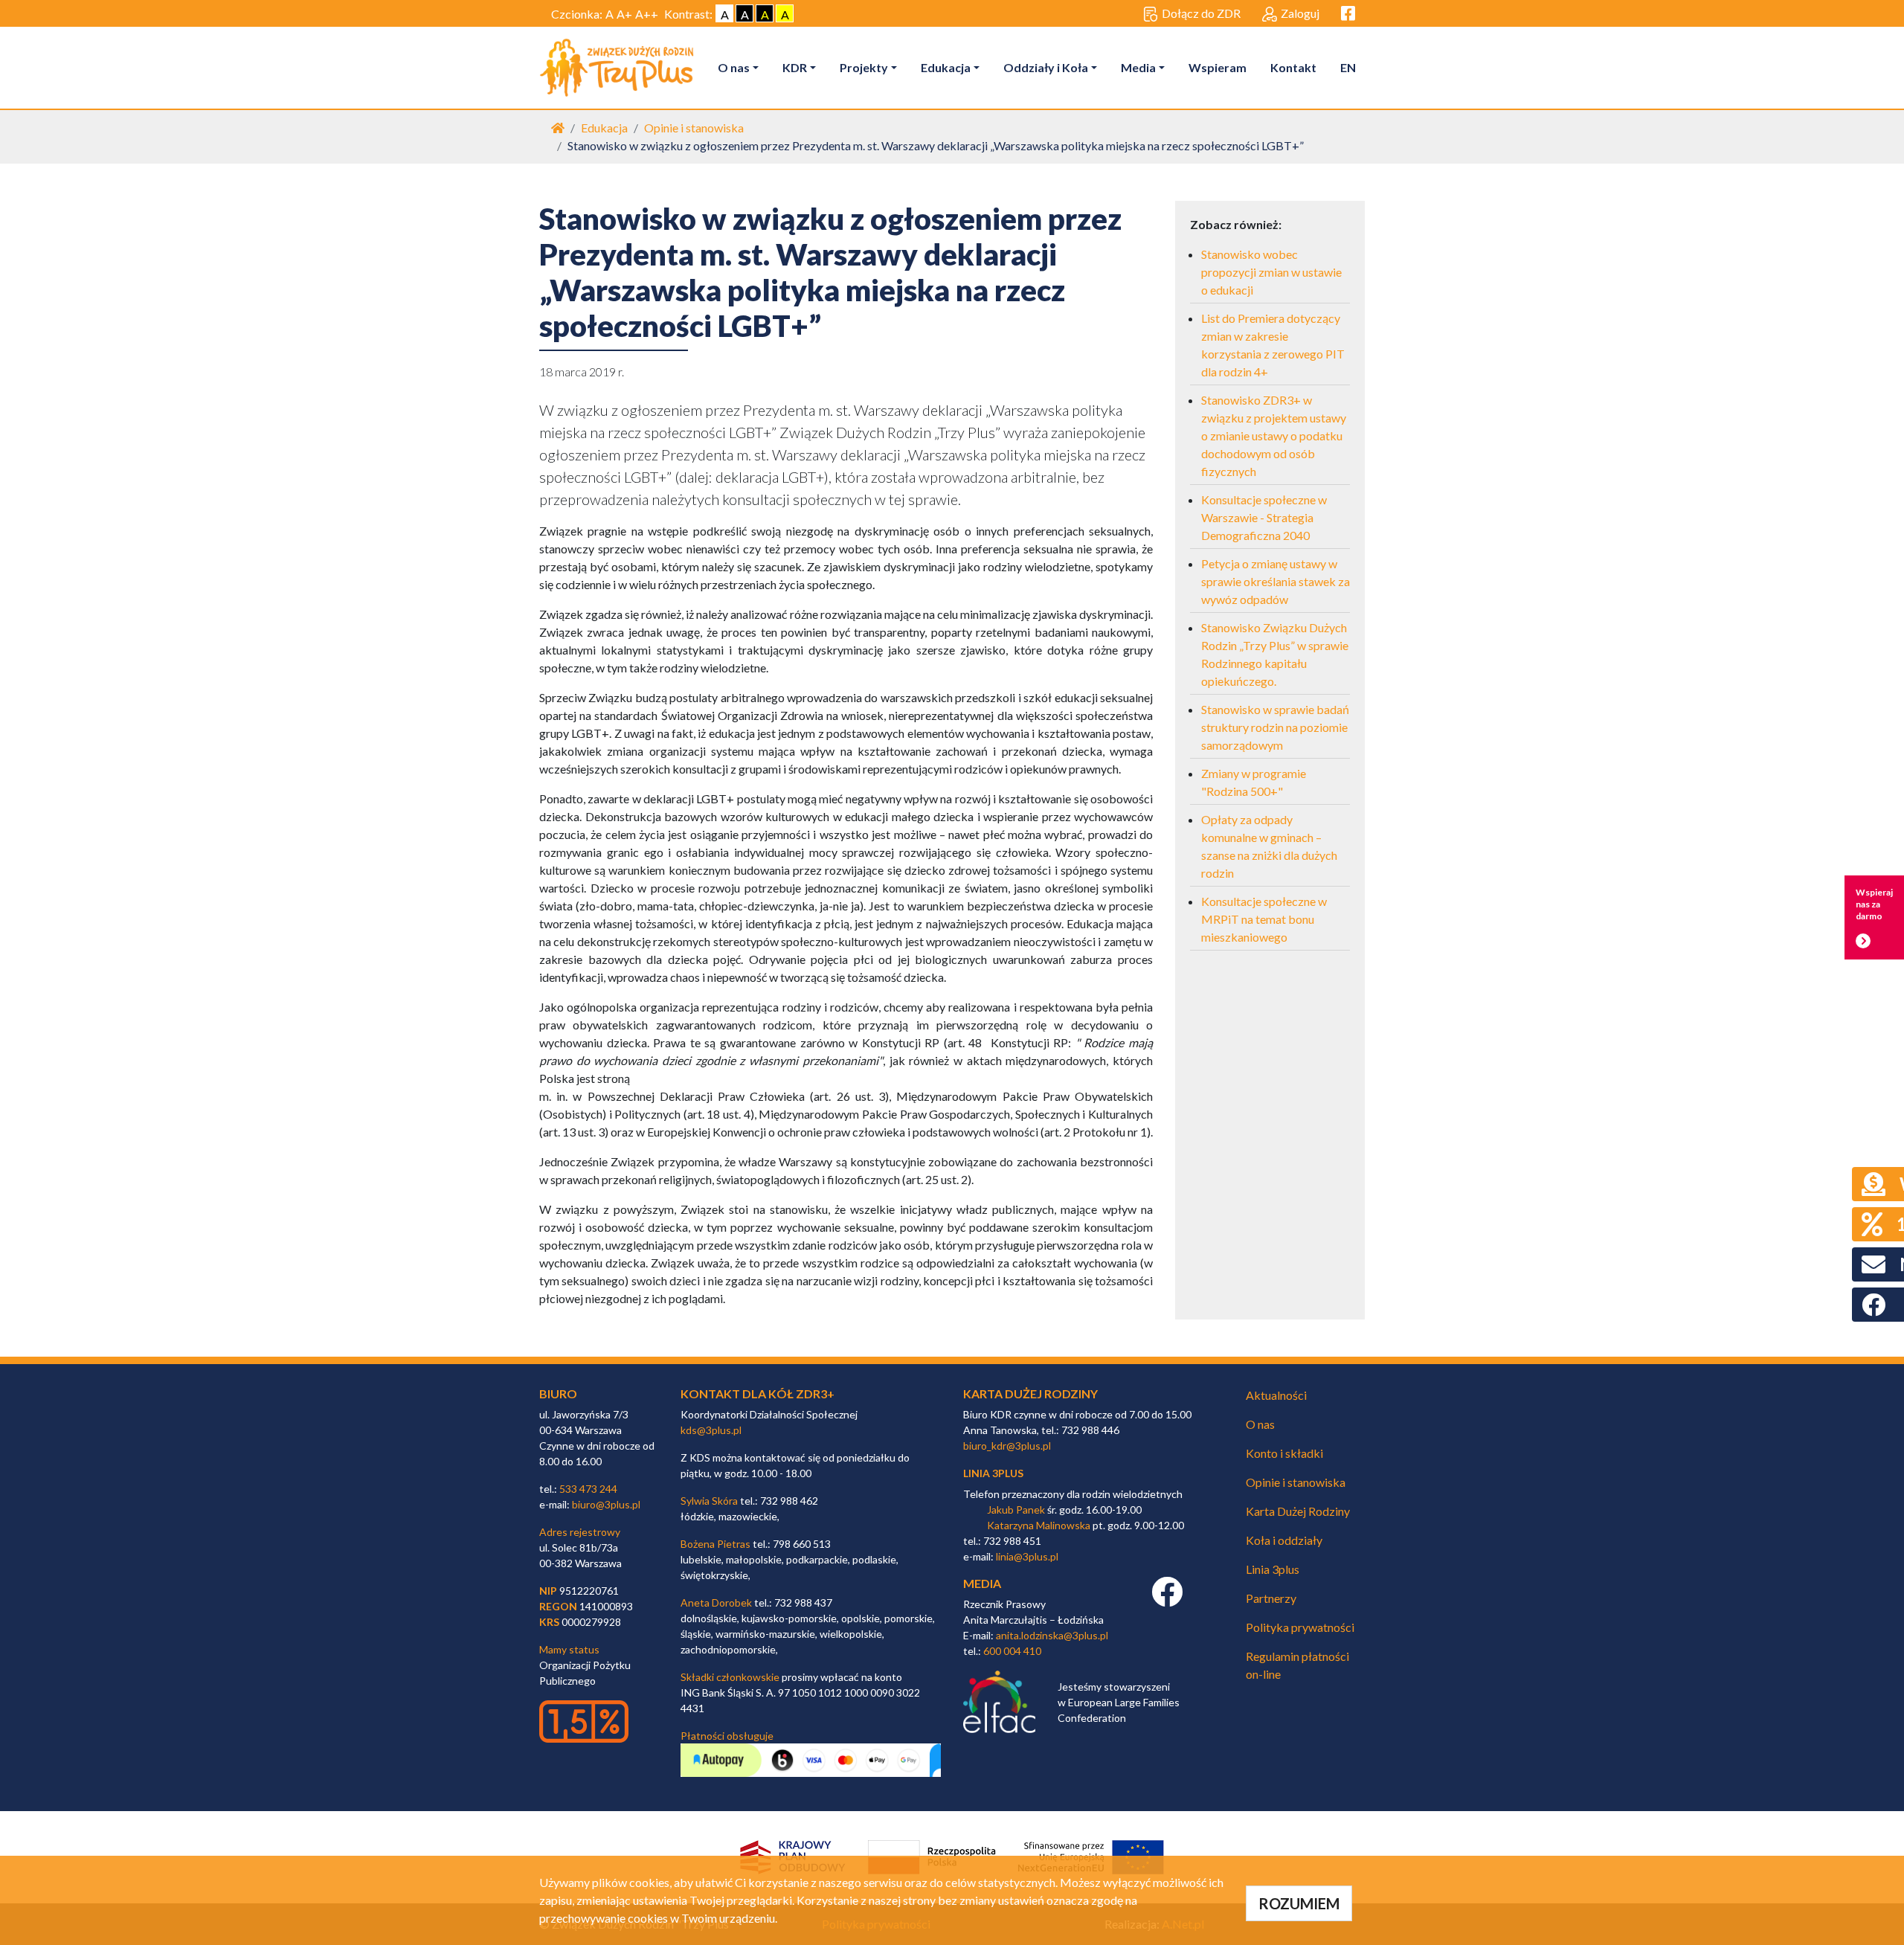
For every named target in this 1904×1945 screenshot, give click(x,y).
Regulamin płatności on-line (1297, 1665)
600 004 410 (1012, 1651)
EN (1348, 67)
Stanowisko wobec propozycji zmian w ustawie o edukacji (1271, 272)
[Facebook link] (1167, 1600)
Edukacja (946, 67)
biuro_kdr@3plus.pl (1007, 1446)
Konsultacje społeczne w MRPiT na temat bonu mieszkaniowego (1264, 919)
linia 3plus (993, 1473)
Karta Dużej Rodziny (1298, 1511)
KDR (795, 67)
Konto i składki (1284, 1453)
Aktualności (1276, 1395)
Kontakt (1293, 67)
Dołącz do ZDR (1201, 13)
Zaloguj (1300, 13)
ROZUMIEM (1299, 1903)
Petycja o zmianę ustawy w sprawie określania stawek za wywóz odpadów (1276, 581)
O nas (734, 67)
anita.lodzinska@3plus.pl (1052, 1635)
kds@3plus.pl (711, 1430)
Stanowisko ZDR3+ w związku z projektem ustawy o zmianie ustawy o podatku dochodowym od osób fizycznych (1274, 435)
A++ (647, 14)
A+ (624, 14)
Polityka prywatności (1300, 1627)
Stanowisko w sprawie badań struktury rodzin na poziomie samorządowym (1275, 727)
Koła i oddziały (1284, 1540)
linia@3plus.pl (1027, 1556)
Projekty (864, 67)
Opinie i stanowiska (694, 128)
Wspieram (1218, 67)
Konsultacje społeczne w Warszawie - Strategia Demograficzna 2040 (1264, 517)
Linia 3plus (1273, 1569)
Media (1138, 67)
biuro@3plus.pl (606, 1504)
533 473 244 (588, 1489)
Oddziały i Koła (1046, 67)
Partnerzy (1271, 1598)
